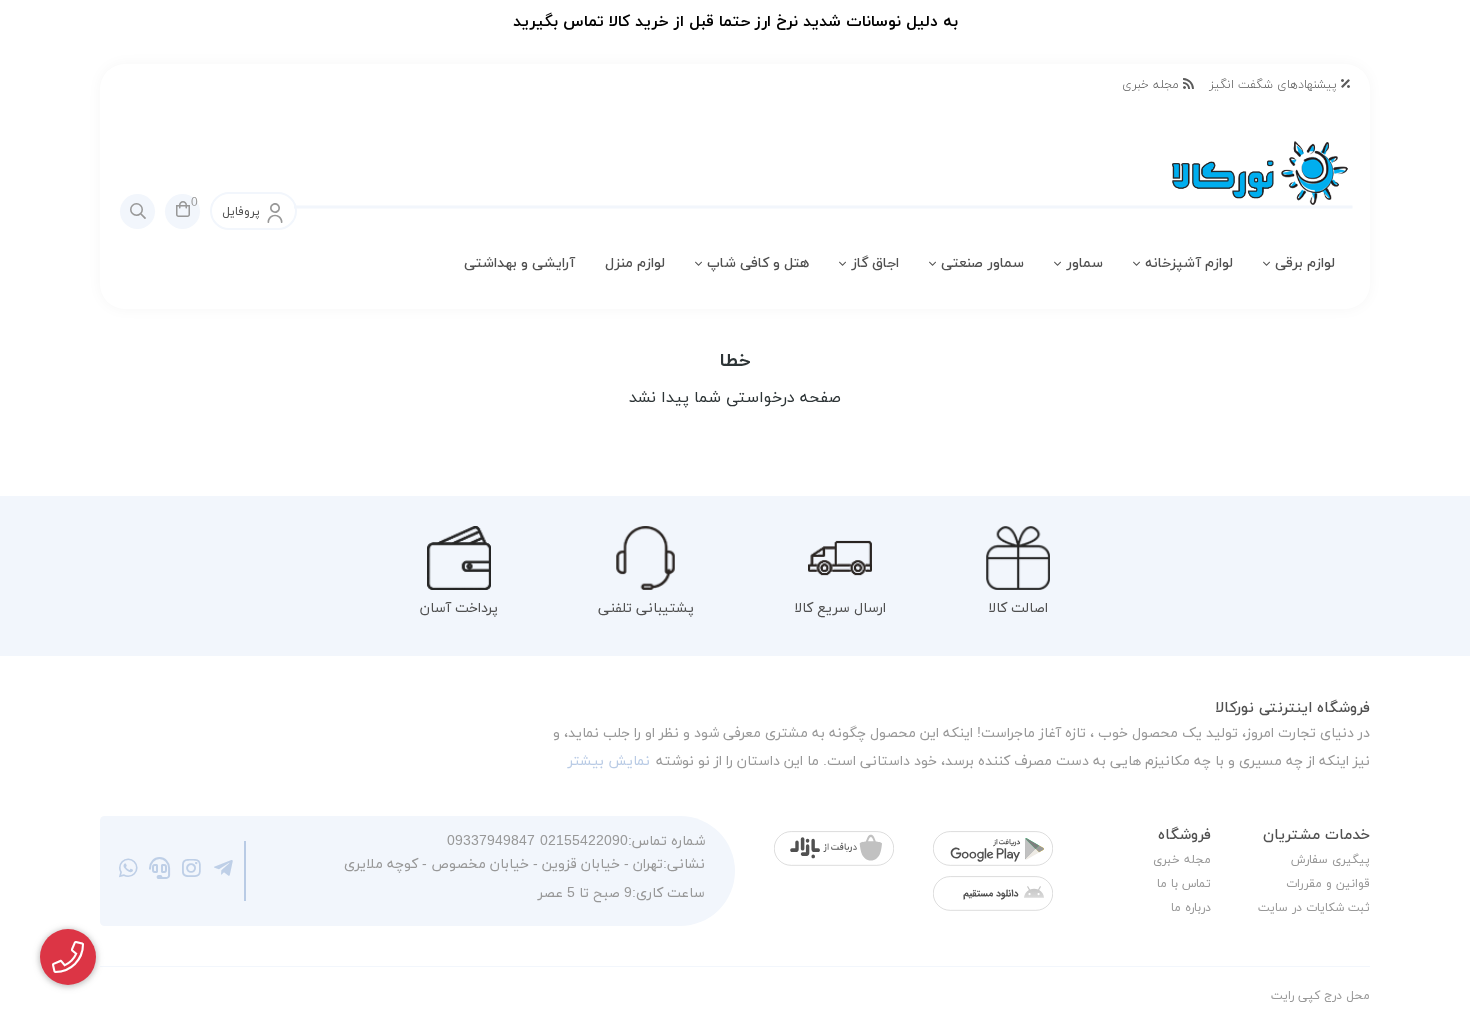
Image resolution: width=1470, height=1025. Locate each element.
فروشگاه (1184, 835)
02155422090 (584, 841)
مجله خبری (1152, 85)
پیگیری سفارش (1330, 860)
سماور (1084, 263)
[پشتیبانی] (160, 871)
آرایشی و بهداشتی (519, 263)
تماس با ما (1184, 884)
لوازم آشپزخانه (1189, 263)
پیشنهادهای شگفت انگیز (1275, 85)
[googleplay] (993, 848)
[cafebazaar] (834, 848)
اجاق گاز (875, 263)
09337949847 (491, 841)
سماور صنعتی (982, 263)
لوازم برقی (1305, 263)
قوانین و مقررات (1328, 884)
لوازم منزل (635, 263)
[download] (993, 893)
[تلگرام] (223, 871)
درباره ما (1191, 908)
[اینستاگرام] (191, 871)
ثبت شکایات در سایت (1314, 908)
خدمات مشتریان (1316, 835)
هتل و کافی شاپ (758, 263)
